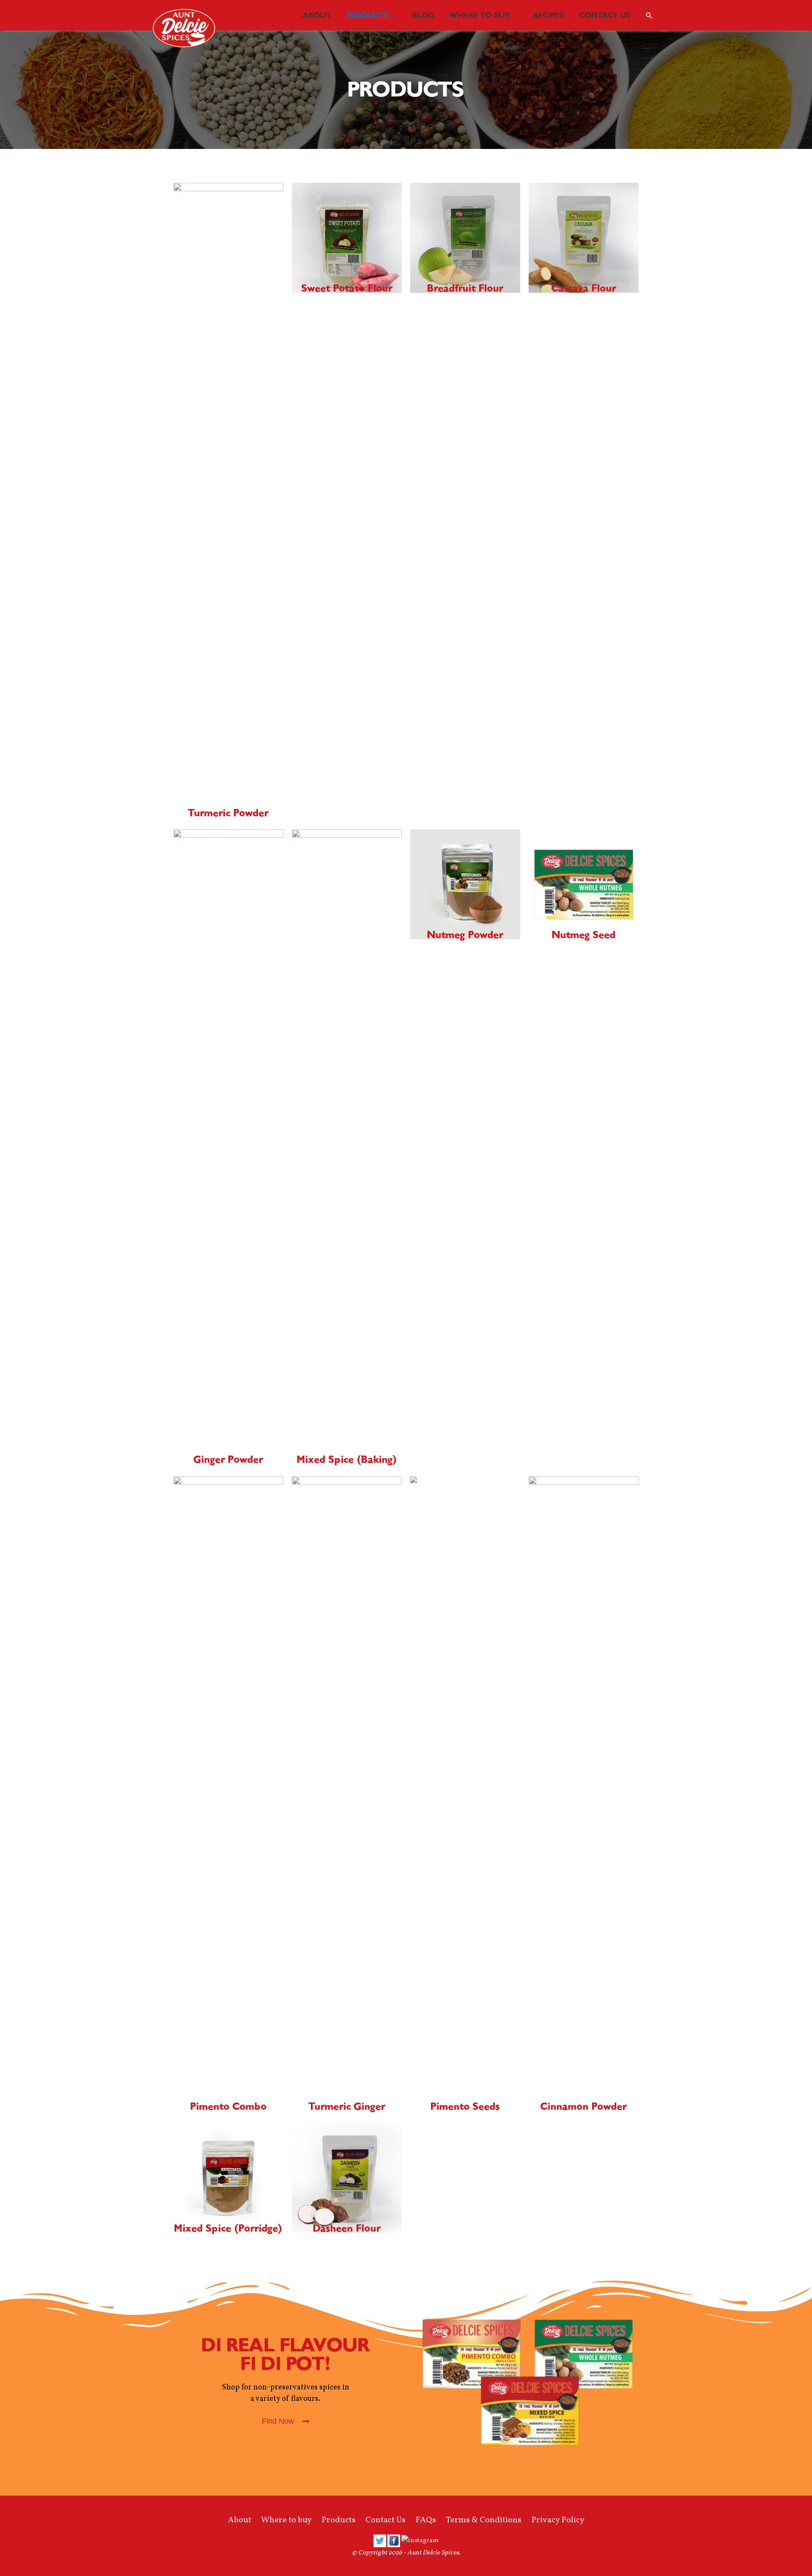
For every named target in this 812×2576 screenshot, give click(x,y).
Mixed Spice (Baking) (347, 1459)
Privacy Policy (558, 2520)
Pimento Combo (229, 2106)
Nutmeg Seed (584, 935)
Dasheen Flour (347, 2228)
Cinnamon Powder (584, 2106)
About (240, 2520)
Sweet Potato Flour (347, 288)
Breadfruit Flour (465, 288)
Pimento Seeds (465, 2106)
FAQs (426, 2520)
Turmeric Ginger (347, 2106)
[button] (285, 2421)
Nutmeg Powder (465, 935)
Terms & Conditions (484, 2520)
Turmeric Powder (228, 813)
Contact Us (385, 2520)
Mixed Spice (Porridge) (228, 2228)
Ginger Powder (228, 1459)
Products (339, 2520)
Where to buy (286, 2520)
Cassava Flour (584, 288)
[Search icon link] (649, 15)
